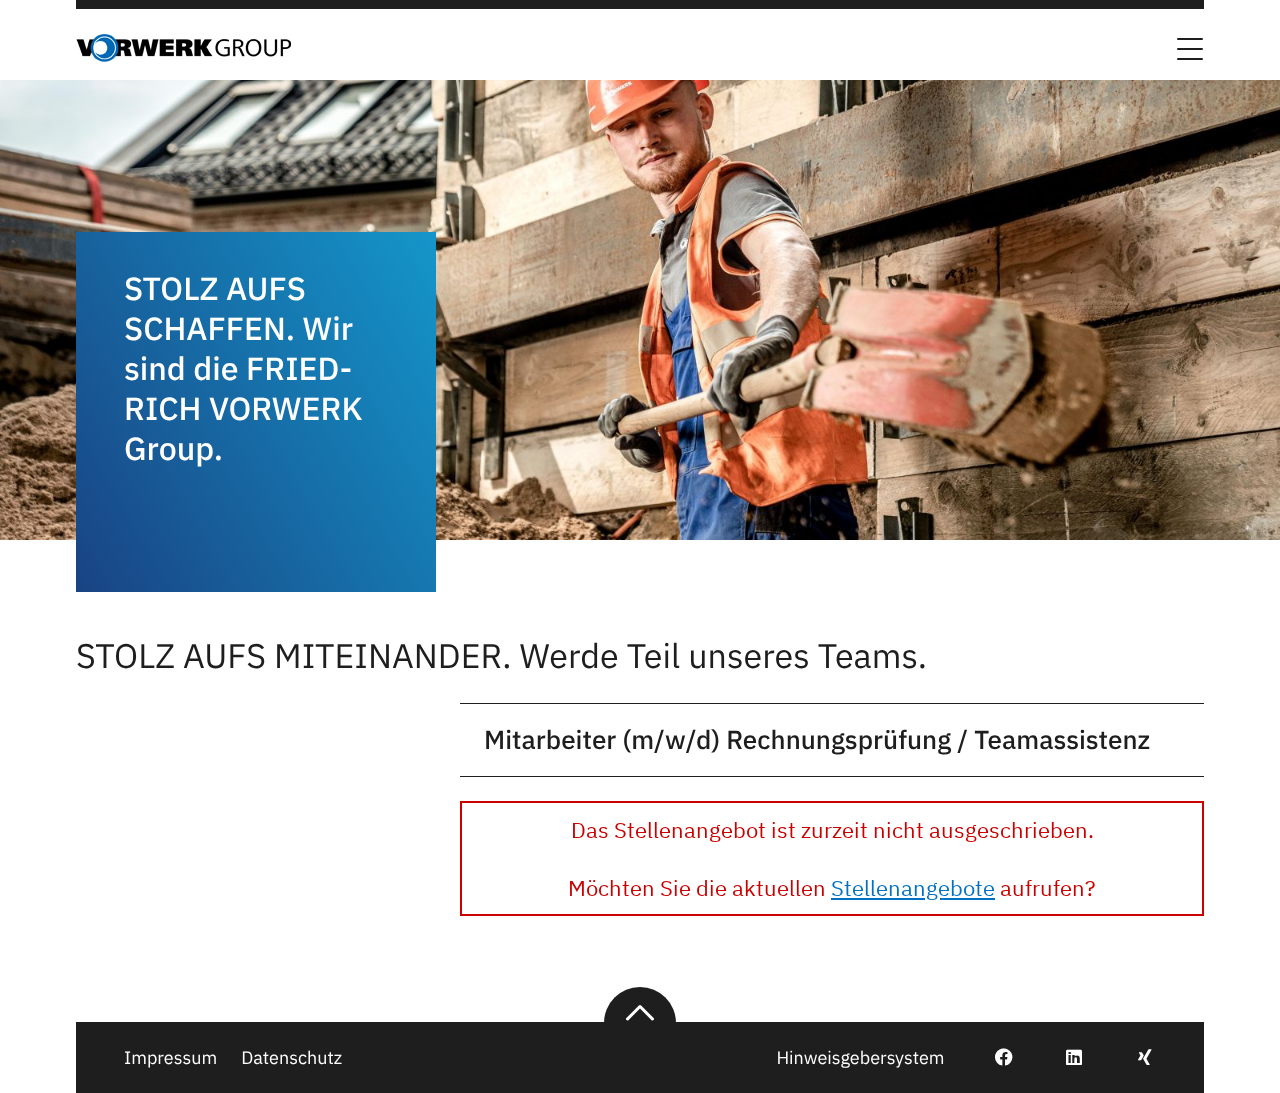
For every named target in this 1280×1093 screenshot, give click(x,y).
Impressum (170, 1057)
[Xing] (1133, 1057)
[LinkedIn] (1062, 1057)
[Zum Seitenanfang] (640, 1005)
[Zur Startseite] (183, 56)
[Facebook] (992, 1057)
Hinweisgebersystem (860, 1057)
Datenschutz (291, 1057)
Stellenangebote (913, 887)
